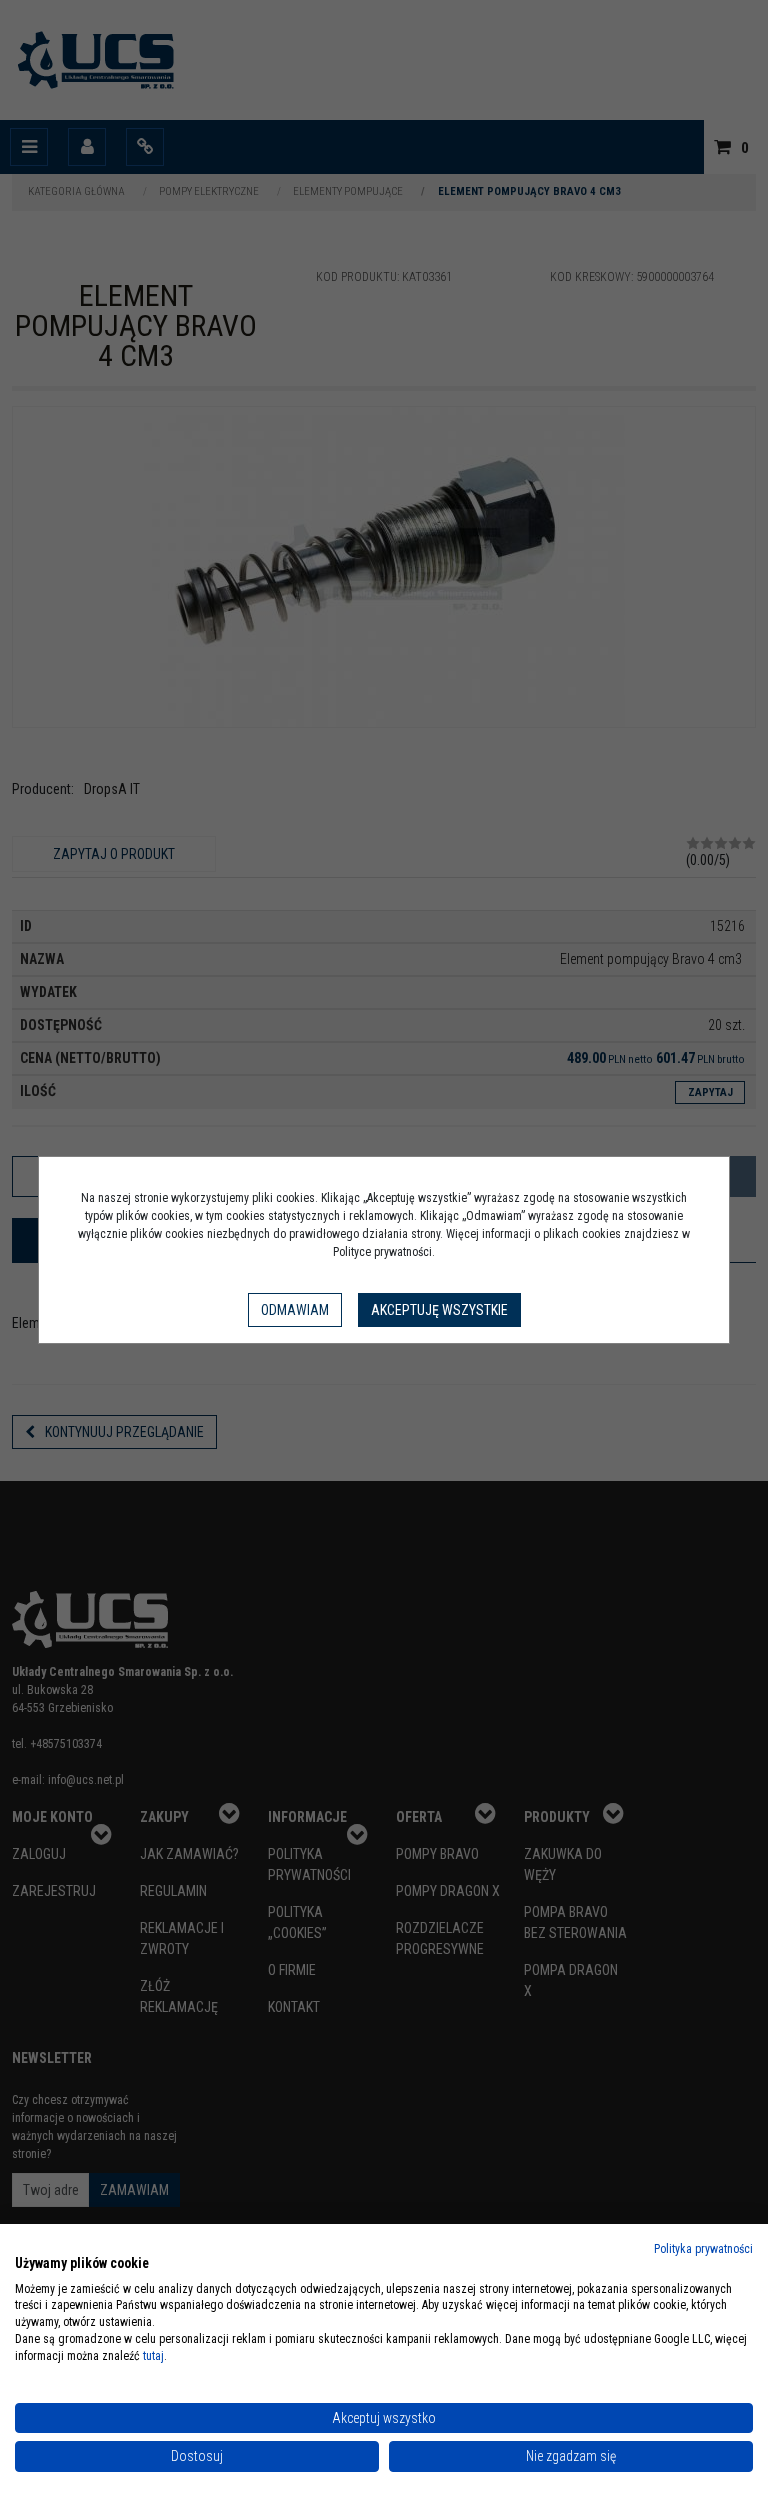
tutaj (153, 2356)
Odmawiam (295, 1310)
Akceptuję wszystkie (439, 1310)
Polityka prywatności (703, 2249)
